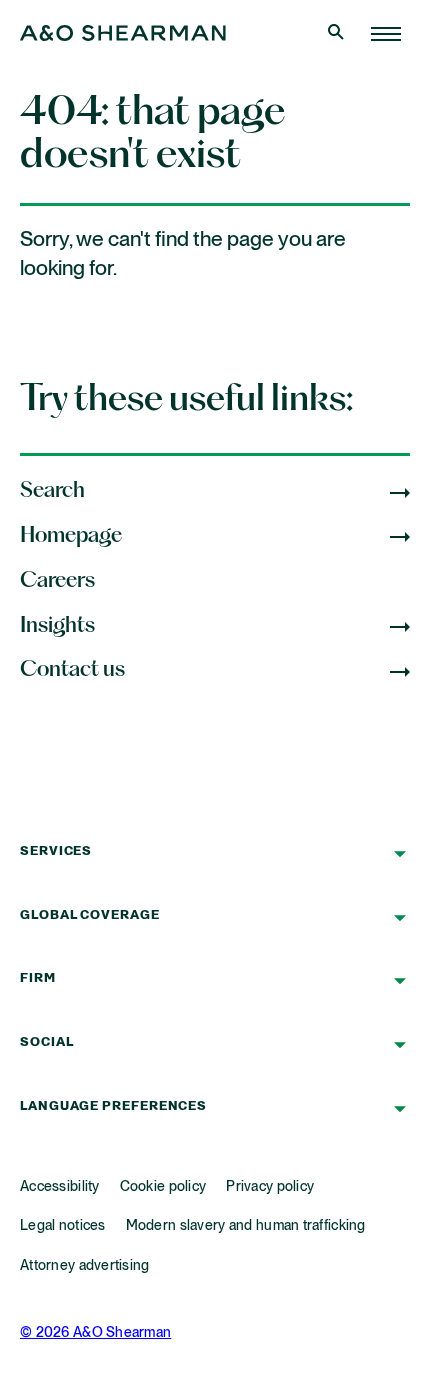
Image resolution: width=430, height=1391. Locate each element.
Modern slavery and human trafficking (246, 1226)
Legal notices (63, 1226)
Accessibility (60, 1187)
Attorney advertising (85, 1266)
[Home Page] (386, 34)
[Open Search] (338, 34)
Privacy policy (270, 1187)
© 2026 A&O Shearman (95, 1333)
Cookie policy (163, 1187)
